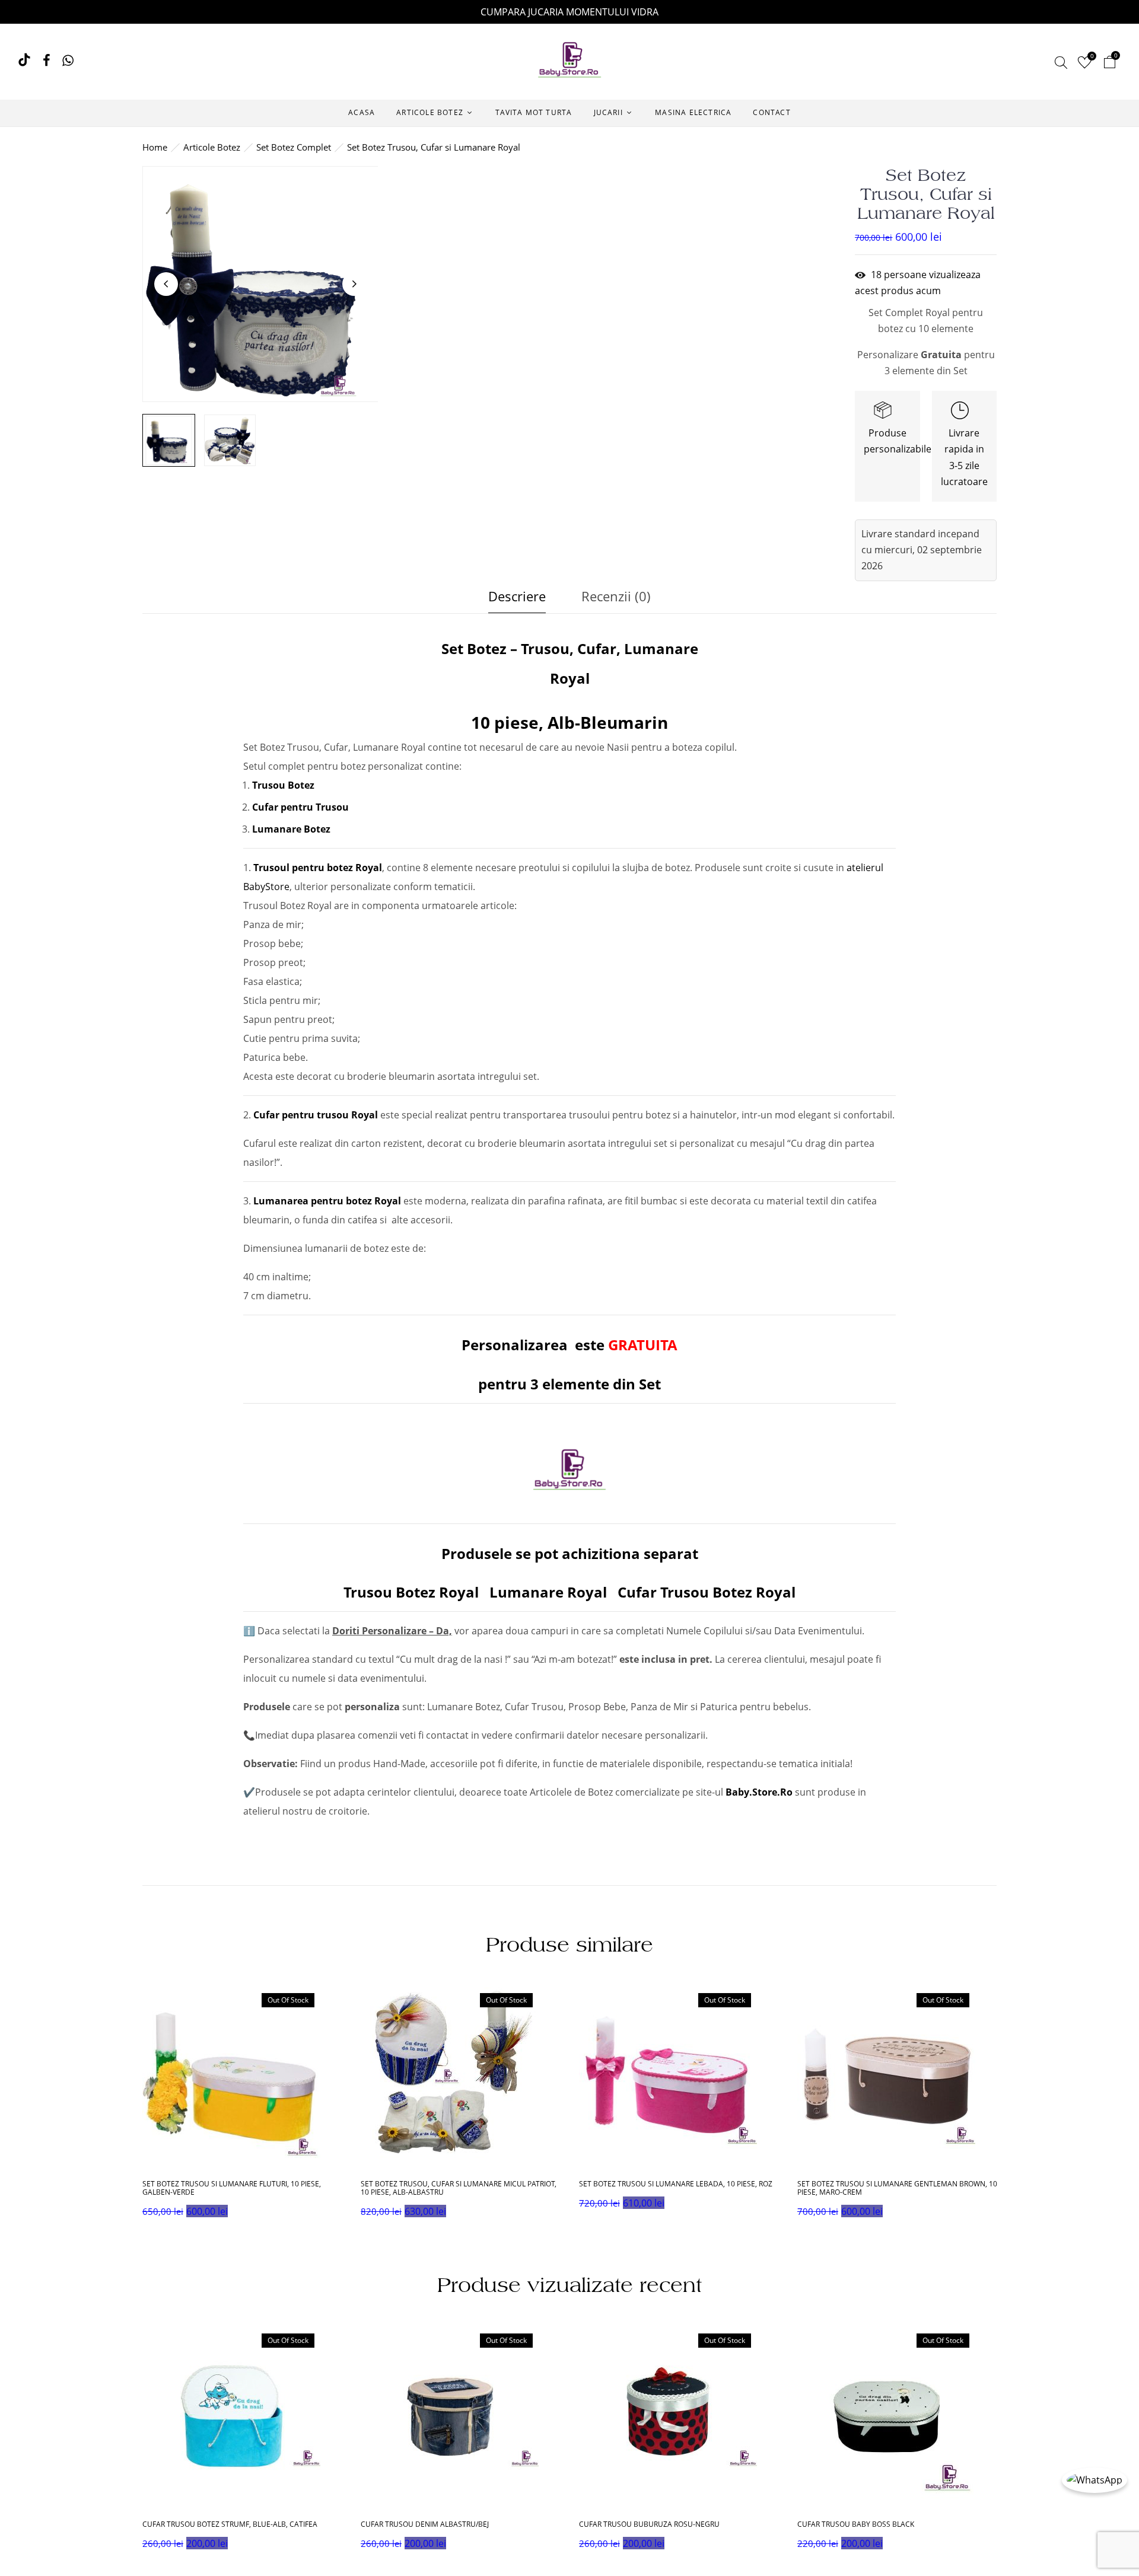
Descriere (517, 596)
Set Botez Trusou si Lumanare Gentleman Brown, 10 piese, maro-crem (897, 2188)
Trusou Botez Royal (411, 1592)
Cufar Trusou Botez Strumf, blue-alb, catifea (230, 2524)
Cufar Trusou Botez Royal (707, 1592)
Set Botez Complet (294, 147)
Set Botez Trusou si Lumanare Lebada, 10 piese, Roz (676, 2184)
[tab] (517, 599)
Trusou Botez (283, 785)
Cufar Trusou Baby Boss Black (856, 2524)
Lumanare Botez (291, 829)
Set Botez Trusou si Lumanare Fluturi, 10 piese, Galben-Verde (232, 2188)
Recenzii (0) (616, 596)
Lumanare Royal (548, 1592)
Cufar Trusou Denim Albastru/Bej (425, 2524)
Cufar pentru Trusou (302, 807)
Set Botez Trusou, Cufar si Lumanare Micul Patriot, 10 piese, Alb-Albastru (459, 2188)
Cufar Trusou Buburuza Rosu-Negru (649, 2524)
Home (155, 147)
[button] (1109, 64)
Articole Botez (212, 147)
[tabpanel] (243, 2107)
